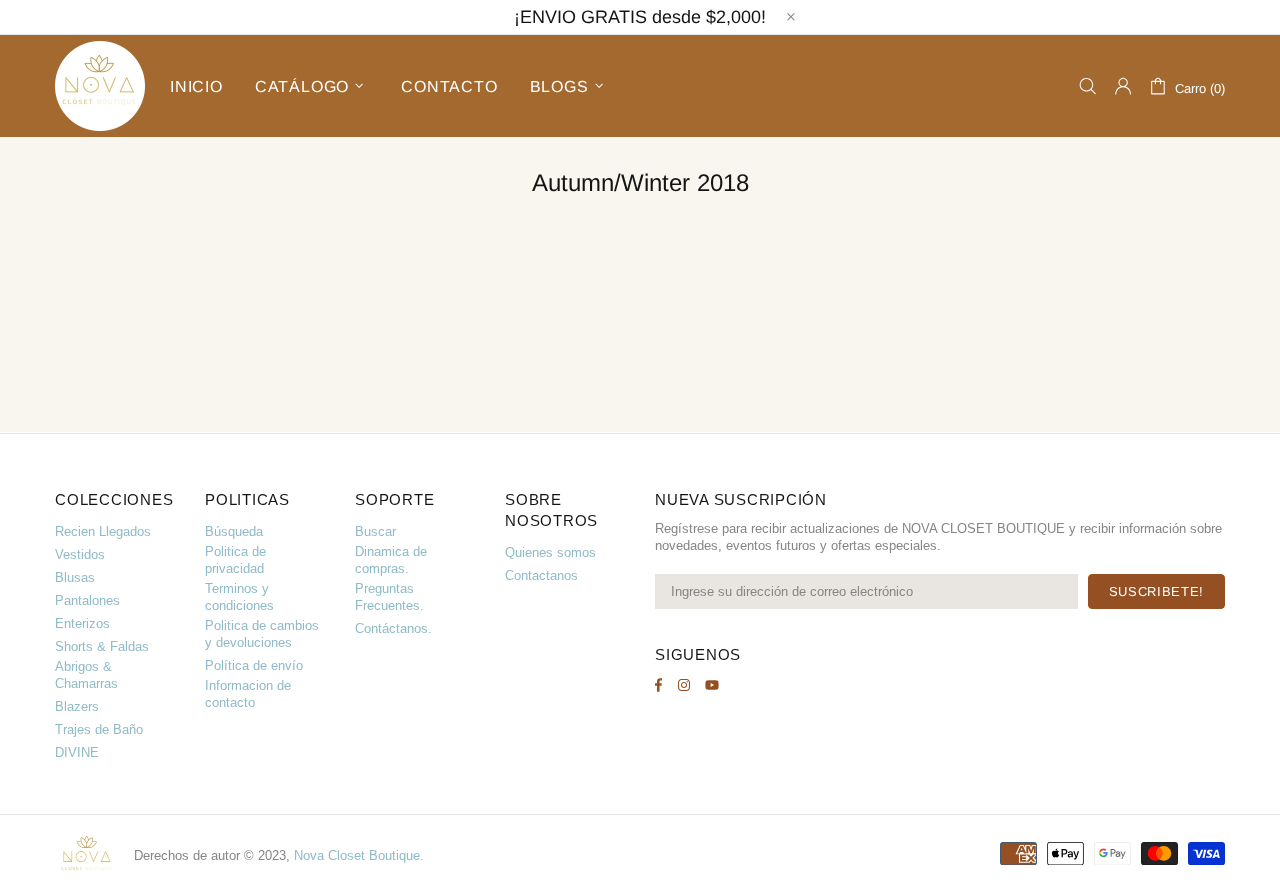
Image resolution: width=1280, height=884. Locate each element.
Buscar (375, 531)
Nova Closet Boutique (100, 86)
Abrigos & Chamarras (86, 675)
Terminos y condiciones (239, 597)
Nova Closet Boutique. (359, 855)
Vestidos (80, 554)
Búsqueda (234, 531)
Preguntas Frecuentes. (389, 597)
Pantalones (87, 600)
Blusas (75, 577)
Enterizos (82, 623)
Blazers (77, 706)
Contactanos (541, 575)
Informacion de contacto (248, 694)
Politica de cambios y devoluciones (262, 634)
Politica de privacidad (235, 560)
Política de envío (254, 665)
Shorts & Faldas (102, 646)
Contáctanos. (393, 628)
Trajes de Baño (99, 729)
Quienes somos (550, 552)
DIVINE (77, 752)
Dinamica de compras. (391, 560)
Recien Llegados (103, 531)
